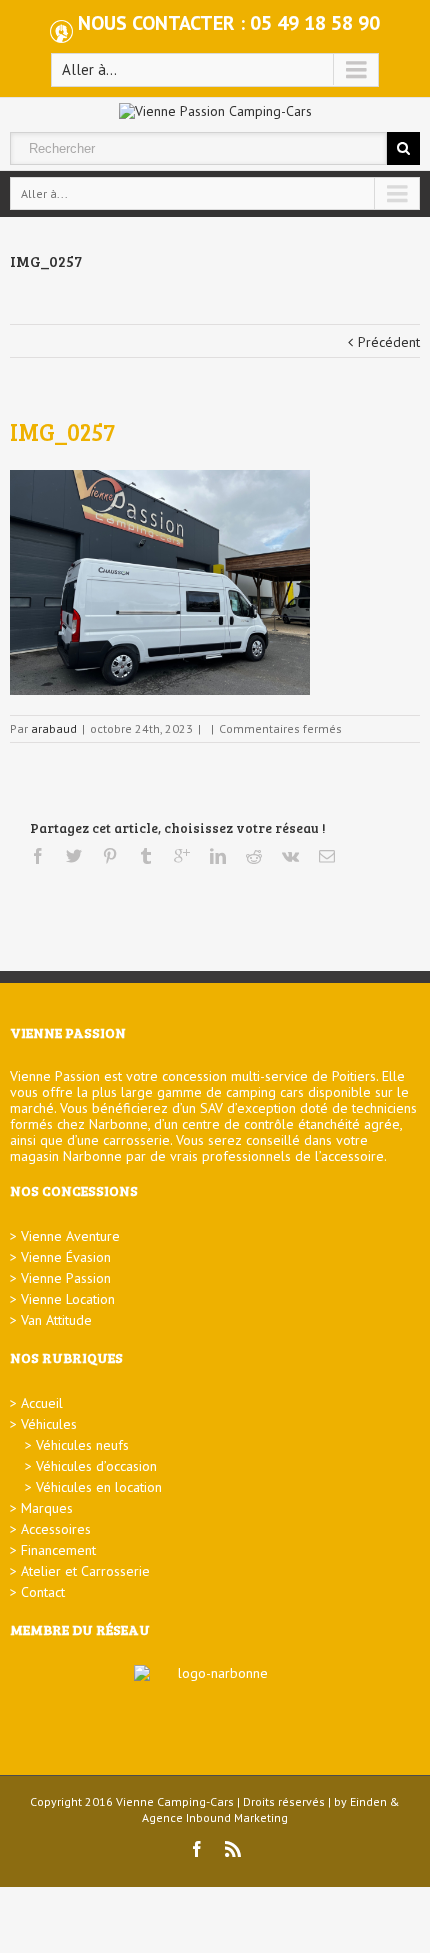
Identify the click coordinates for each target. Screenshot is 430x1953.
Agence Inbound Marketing (215, 1817)
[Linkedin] (218, 856)
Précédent (389, 342)
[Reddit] (254, 856)
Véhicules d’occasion (96, 1466)
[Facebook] (38, 856)
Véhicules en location (99, 1487)
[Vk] (290, 856)
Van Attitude (56, 1320)
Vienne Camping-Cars (175, 1801)
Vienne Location (68, 1299)
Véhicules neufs (82, 1445)
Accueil (42, 1403)
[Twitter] (74, 856)
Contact (43, 1592)
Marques (47, 1508)
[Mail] (327, 856)
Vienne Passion (66, 1278)
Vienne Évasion (66, 1257)
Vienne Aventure (70, 1236)
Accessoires (56, 1529)
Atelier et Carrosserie (85, 1571)
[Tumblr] (146, 856)
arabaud (54, 728)
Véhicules (49, 1424)
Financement (58, 1550)
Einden (368, 1801)
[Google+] (182, 856)
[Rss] (233, 1849)
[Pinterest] (110, 856)
